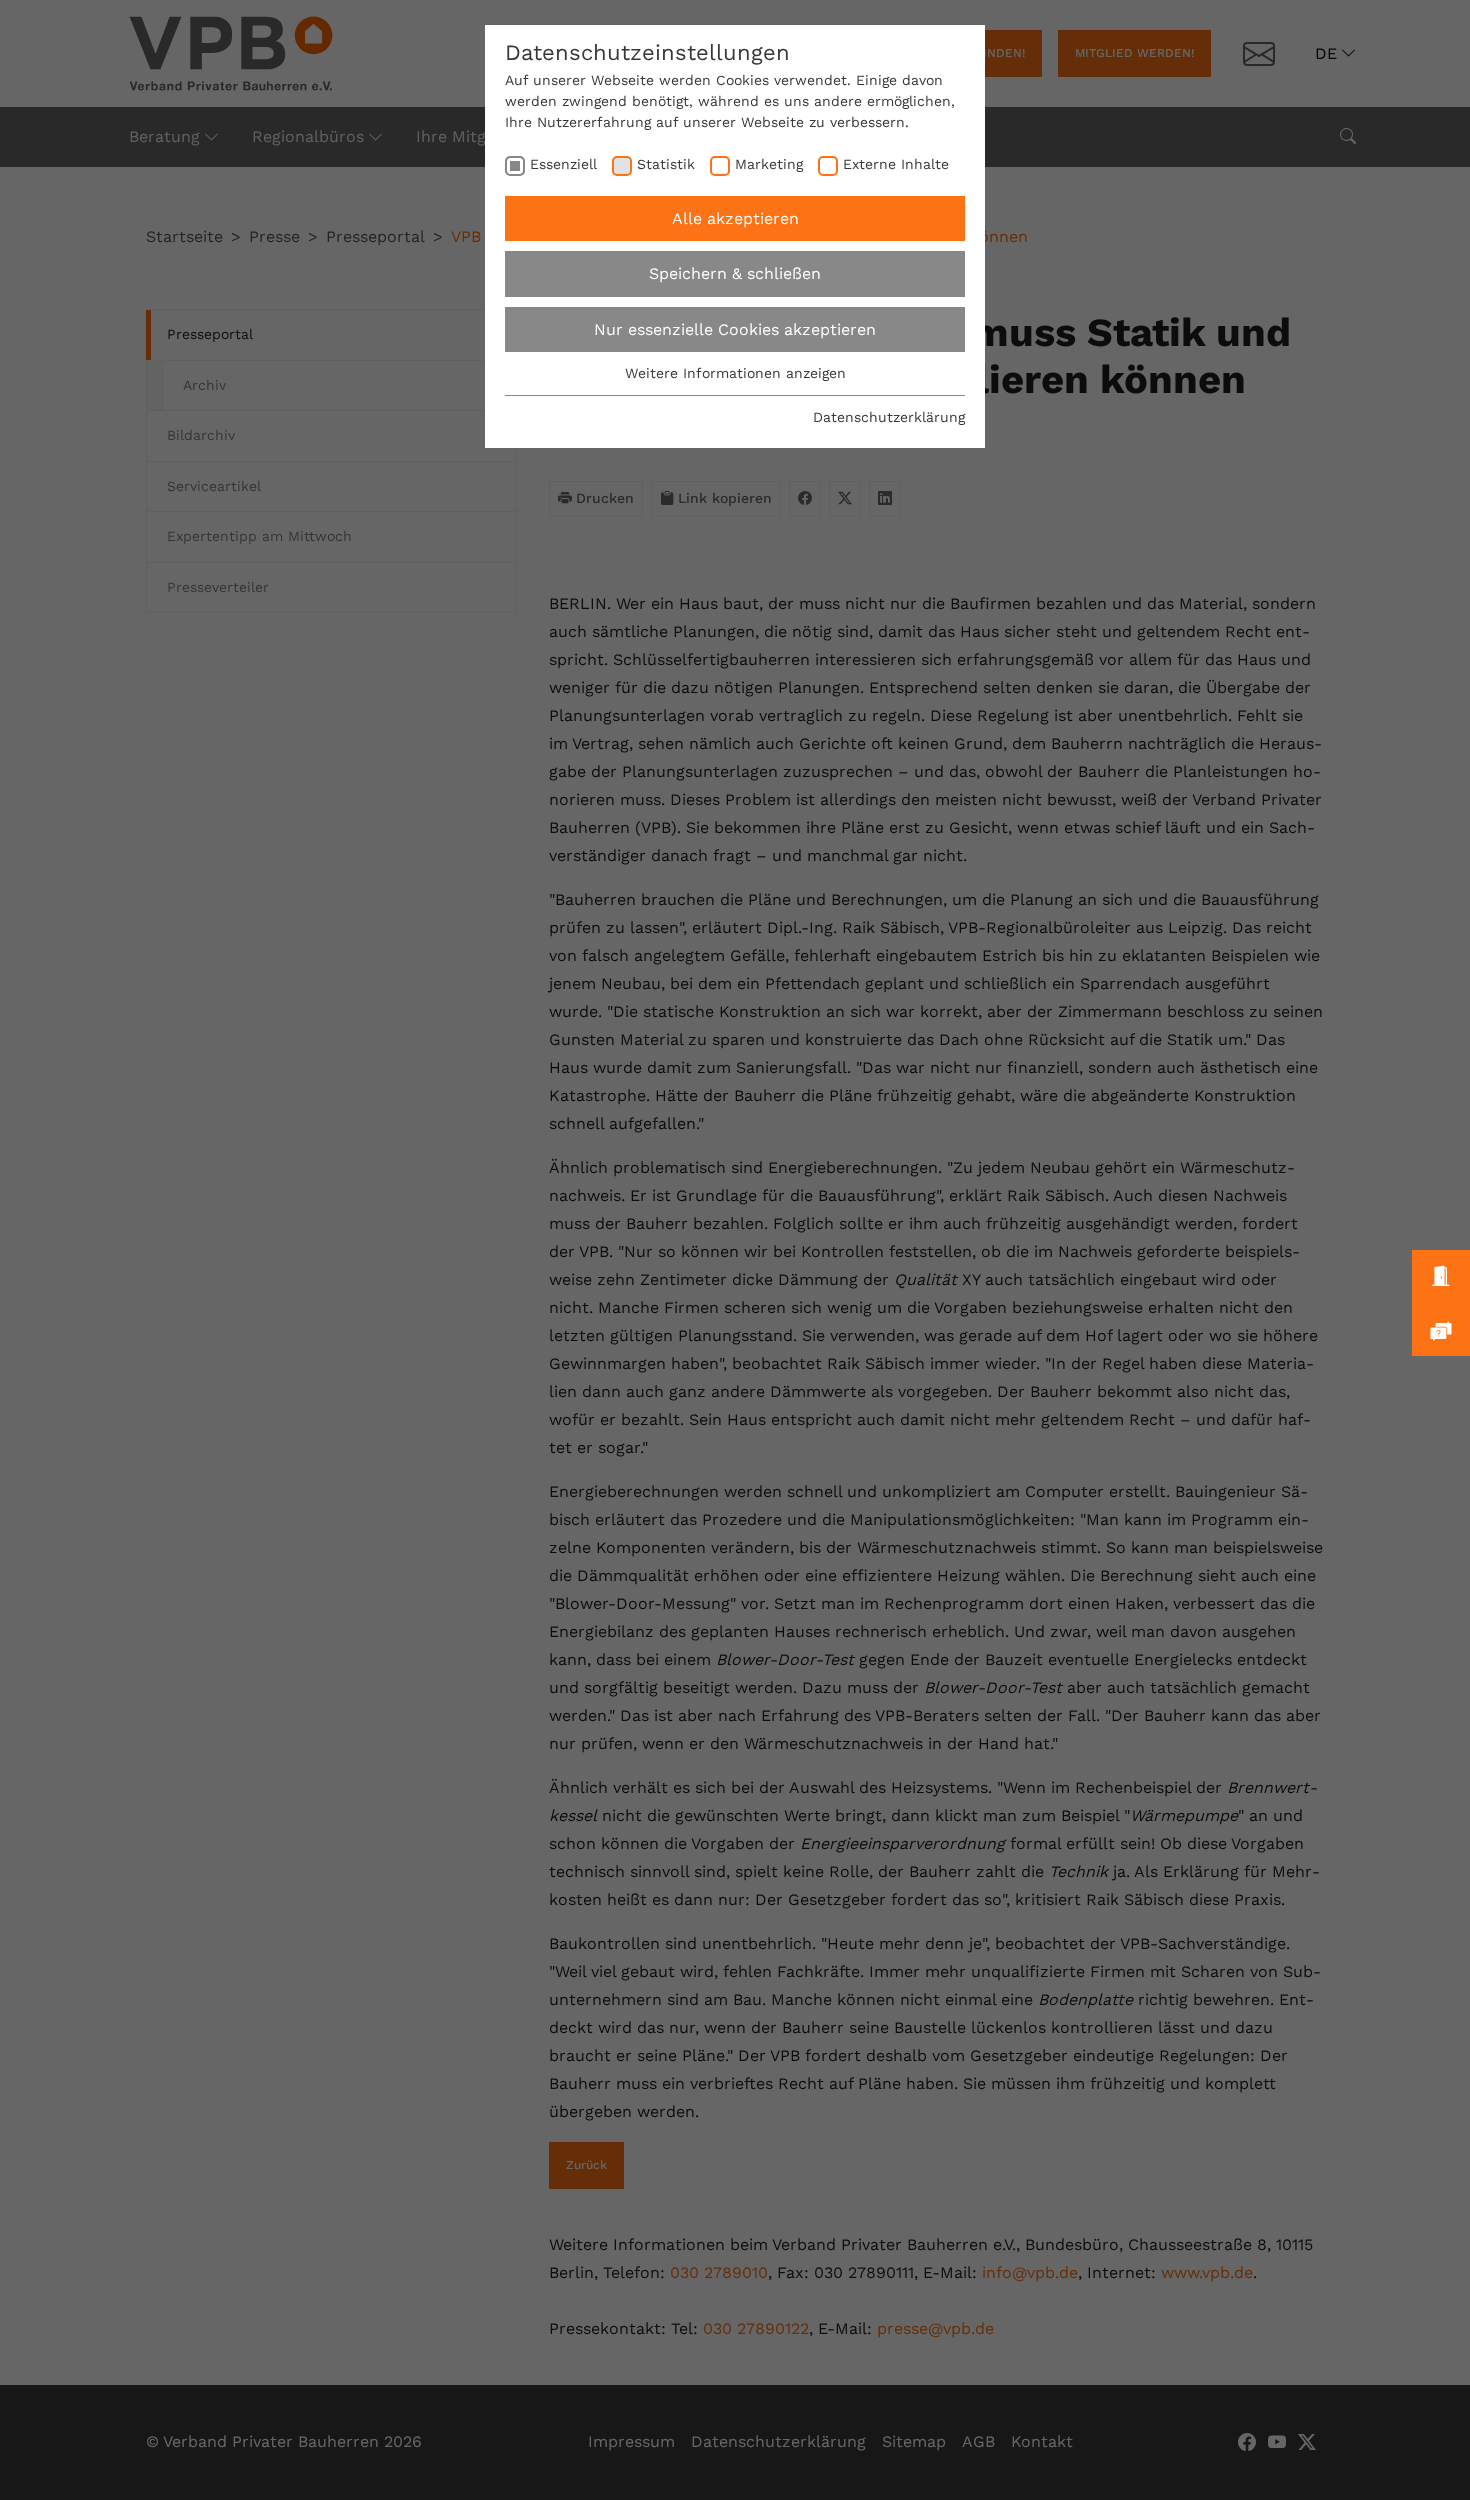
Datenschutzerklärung (889, 417)
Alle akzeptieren (735, 218)
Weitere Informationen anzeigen (735, 373)
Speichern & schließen (735, 273)
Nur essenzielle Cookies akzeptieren (735, 329)
